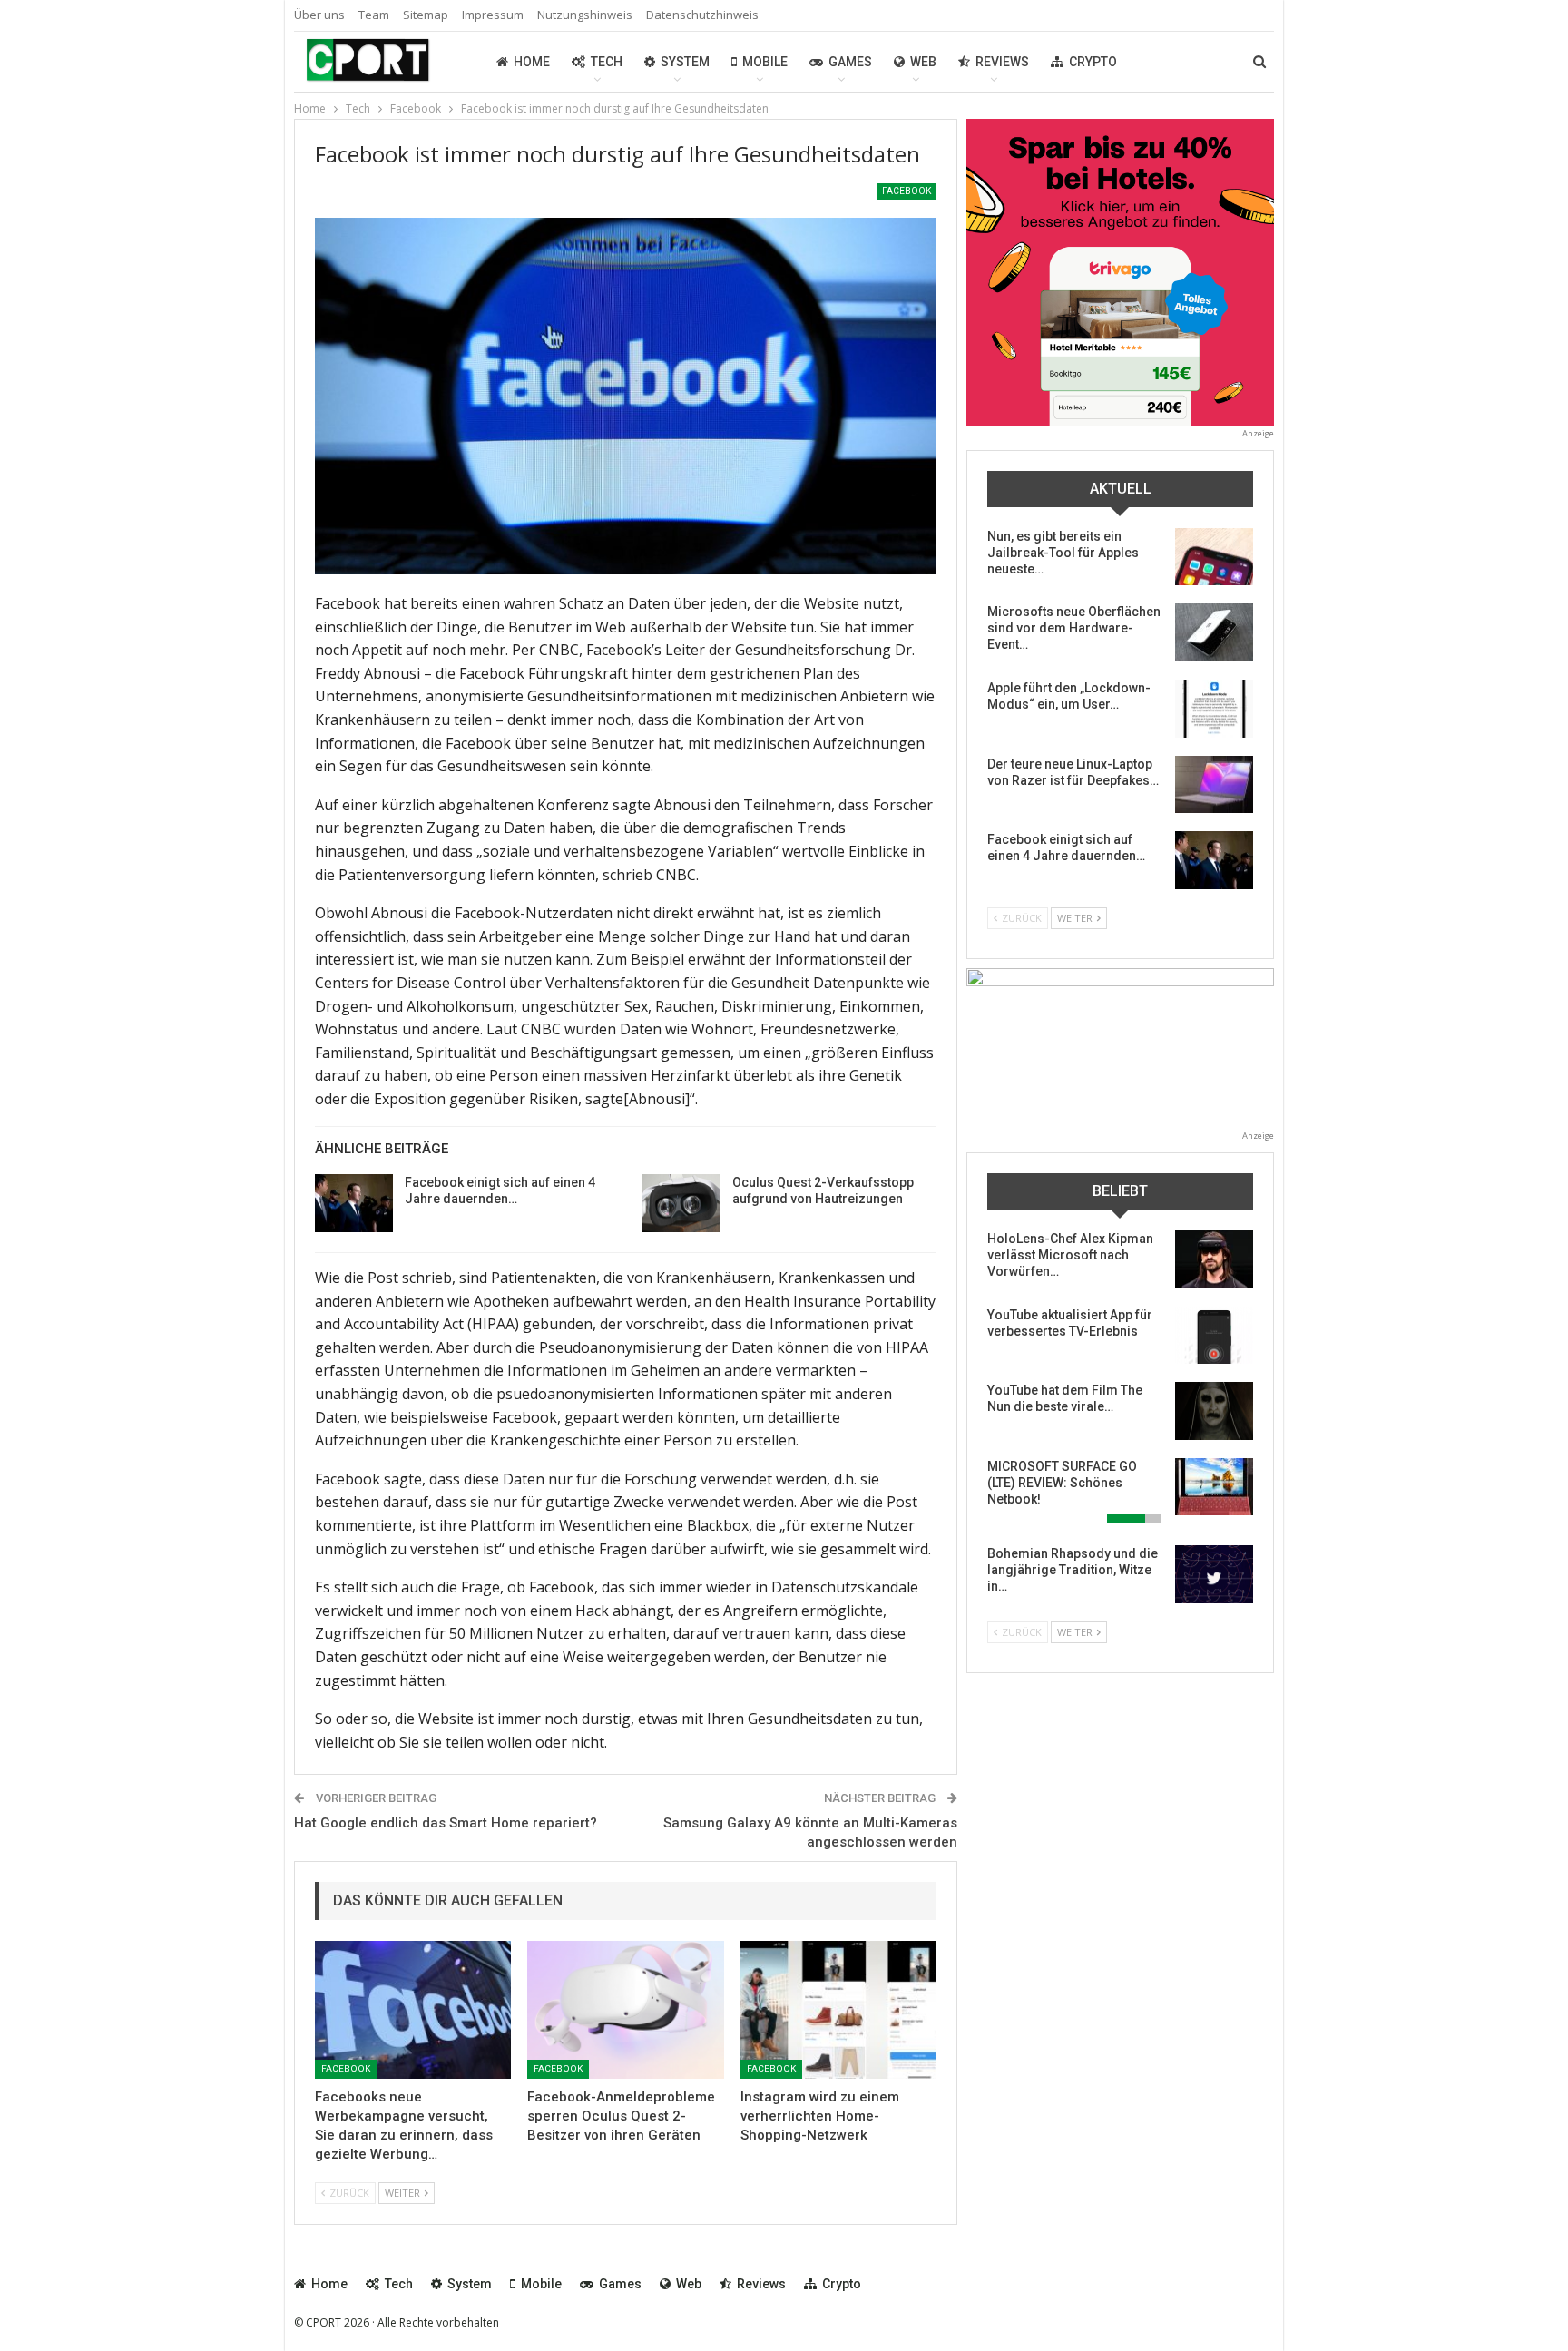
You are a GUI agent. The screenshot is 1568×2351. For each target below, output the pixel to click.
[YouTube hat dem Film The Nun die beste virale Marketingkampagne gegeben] (1214, 1411)
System (685, 62)
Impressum (493, 15)
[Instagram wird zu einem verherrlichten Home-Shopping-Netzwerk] (838, 2009)
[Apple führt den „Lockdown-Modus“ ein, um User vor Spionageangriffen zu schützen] (1214, 709)
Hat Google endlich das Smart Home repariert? (446, 1823)
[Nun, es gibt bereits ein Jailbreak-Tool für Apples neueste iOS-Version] (1214, 557)
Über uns (319, 15)
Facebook (906, 191)
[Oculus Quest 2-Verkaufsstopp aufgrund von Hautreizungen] (681, 1203)
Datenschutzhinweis (702, 15)
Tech (607, 62)
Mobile (765, 62)
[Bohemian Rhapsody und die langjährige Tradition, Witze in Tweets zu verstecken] (1214, 1574)
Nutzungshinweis (585, 15)
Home (532, 62)
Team (374, 15)
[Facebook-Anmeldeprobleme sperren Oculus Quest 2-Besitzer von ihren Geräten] (625, 2009)
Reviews (1002, 62)
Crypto (1093, 62)
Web (923, 62)
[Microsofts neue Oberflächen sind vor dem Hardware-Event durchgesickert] (1214, 632)
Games (850, 62)
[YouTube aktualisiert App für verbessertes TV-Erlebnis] (1214, 1336)
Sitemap (426, 15)
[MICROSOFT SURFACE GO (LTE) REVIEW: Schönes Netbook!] (1214, 1487)
